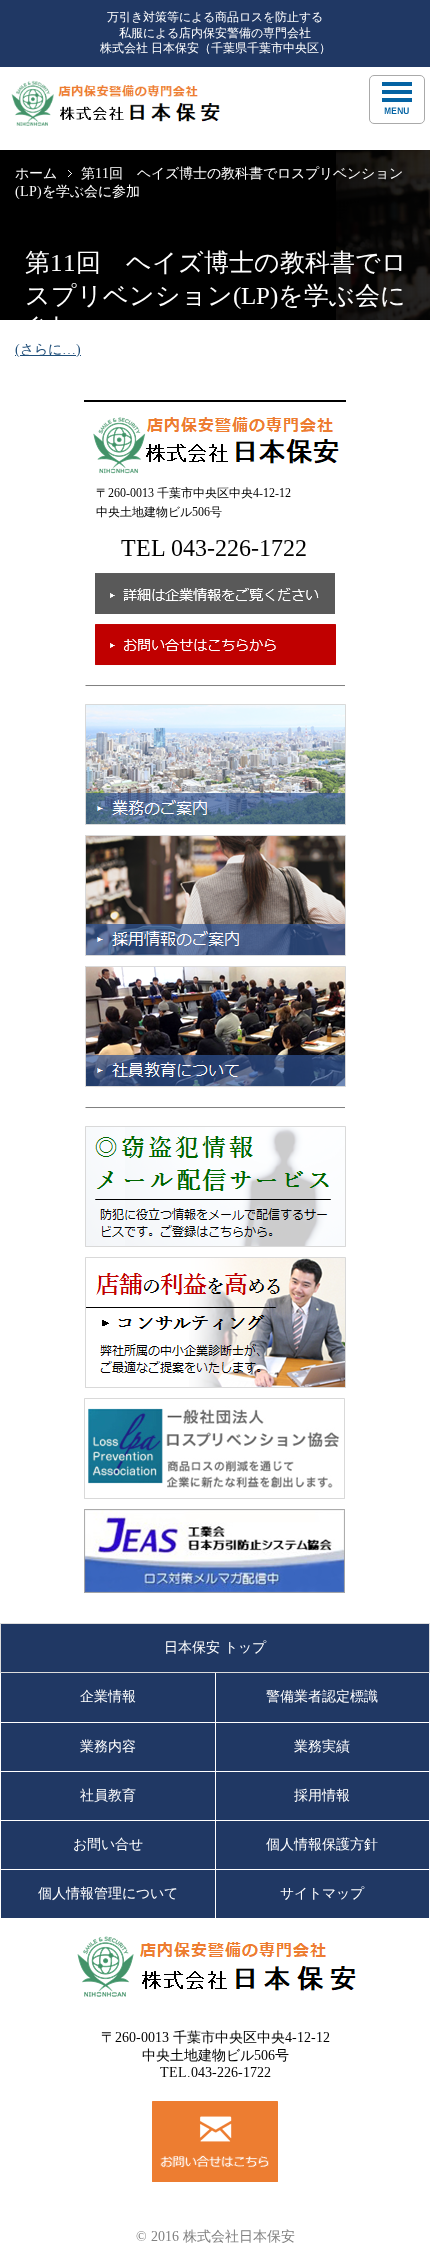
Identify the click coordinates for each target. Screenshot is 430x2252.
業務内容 (108, 1746)
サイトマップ (322, 1893)
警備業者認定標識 (322, 1696)
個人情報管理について (108, 1893)
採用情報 (322, 1795)
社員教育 (108, 1795)
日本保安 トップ (215, 1647)
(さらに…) (48, 349)
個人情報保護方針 (322, 1844)
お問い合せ (108, 1844)
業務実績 (322, 1746)
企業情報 (108, 1696)
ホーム (36, 173)
